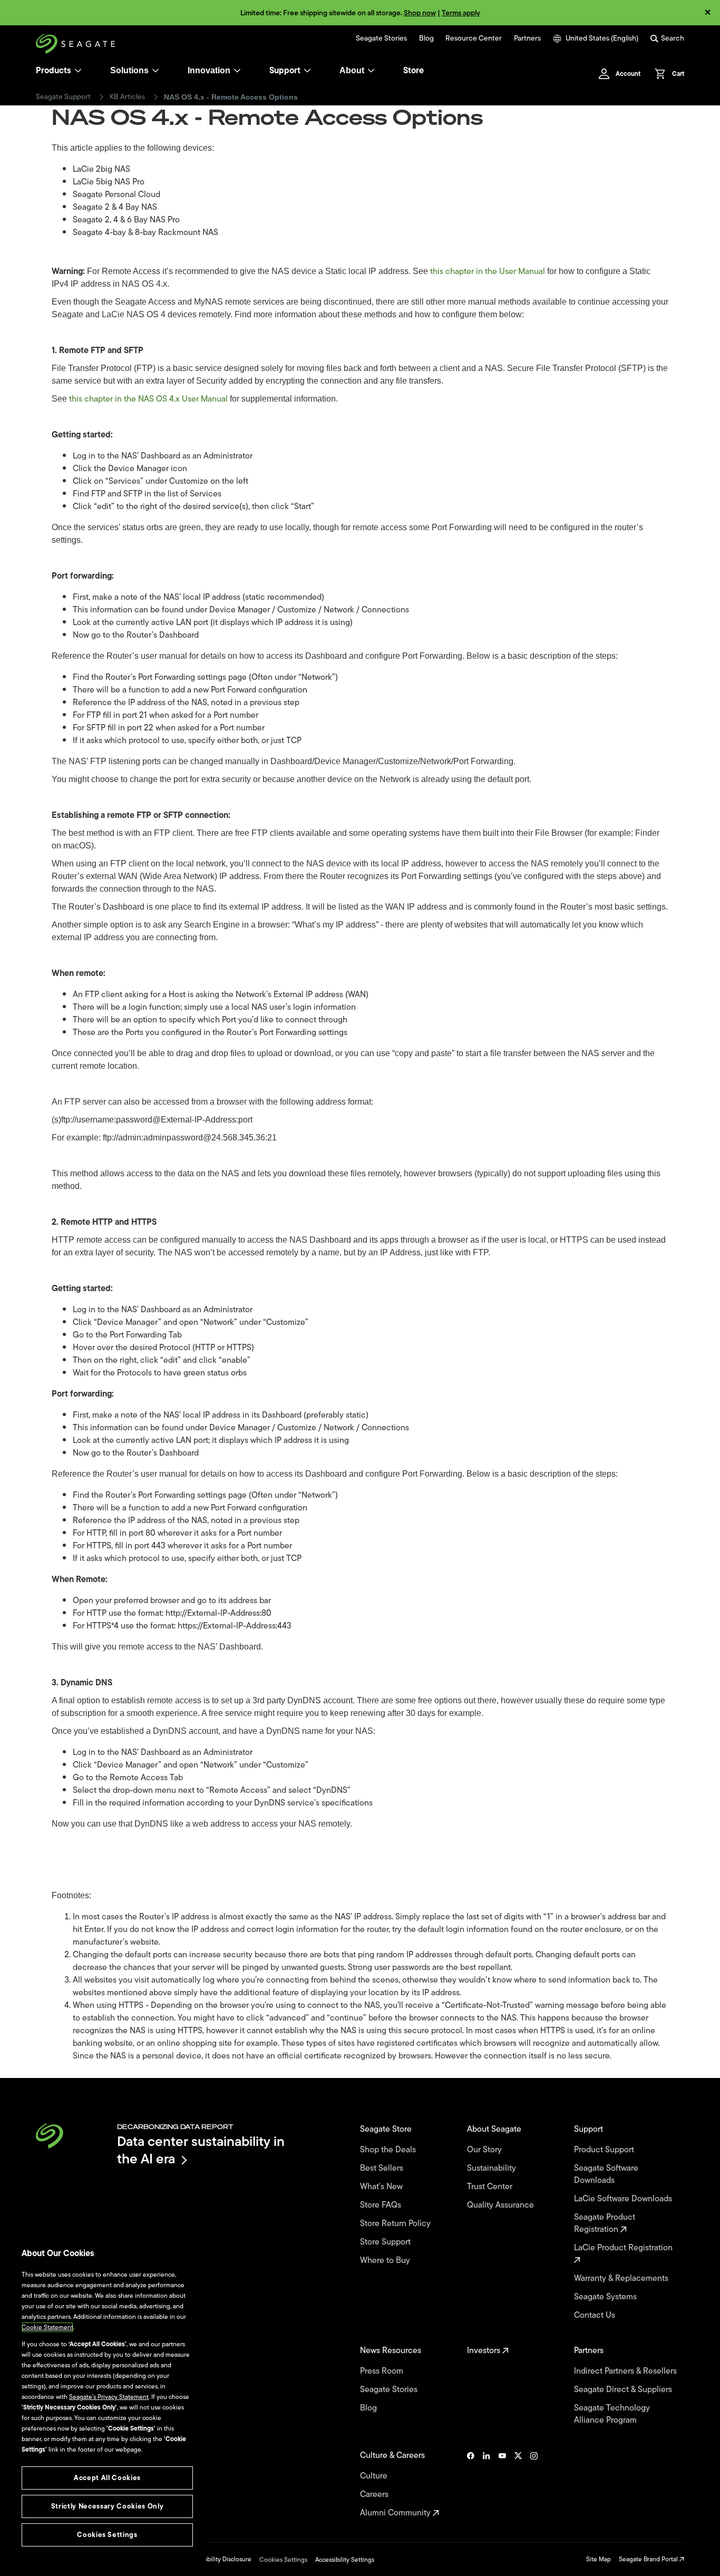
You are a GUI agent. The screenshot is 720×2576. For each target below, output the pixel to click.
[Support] (307, 71)
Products (53, 71)
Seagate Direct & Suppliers (624, 2390)
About (352, 70)
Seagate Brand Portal (649, 2559)
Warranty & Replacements (622, 2279)
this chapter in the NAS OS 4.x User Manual (148, 399)
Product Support (605, 2150)
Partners (527, 38)
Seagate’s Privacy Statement (109, 2397)
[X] (518, 2484)
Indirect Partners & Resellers (626, 2371)
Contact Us (596, 2315)
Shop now (420, 13)
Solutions (129, 70)
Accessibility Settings (345, 2560)
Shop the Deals (390, 2150)
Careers (375, 2495)
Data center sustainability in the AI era (201, 2150)
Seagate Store (387, 2129)
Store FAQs (382, 2205)
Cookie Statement (47, 2327)
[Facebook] (471, 2484)
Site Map (599, 2559)
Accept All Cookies (107, 2478)
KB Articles (127, 97)
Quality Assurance (502, 2205)
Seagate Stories (381, 38)
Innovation (209, 70)
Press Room (383, 2371)
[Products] (78, 71)
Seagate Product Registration (605, 2223)
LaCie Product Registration (624, 2248)
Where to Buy (386, 2261)
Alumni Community (396, 2513)
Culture (375, 2476)
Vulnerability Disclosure (218, 2559)
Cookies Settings (283, 2560)
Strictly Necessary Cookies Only (107, 2506)
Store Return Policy (396, 2224)
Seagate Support (63, 97)
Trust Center (491, 2187)
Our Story (485, 2150)
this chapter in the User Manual (488, 271)
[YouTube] (502, 2484)
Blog (426, 38)
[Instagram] (534, 2484)
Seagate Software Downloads (606, 2174)
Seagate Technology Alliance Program (612, 2414)
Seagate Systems (606, 2297)
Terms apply (461, 13)
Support (285, 71)
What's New (382, 2187)
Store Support (386, 2242)
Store (413, 71)
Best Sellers (383, 2168)
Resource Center (474, 38)
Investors (485, 2351)
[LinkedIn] (487, 2484)
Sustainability (493, 2168)
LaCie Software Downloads (624, 2199)
